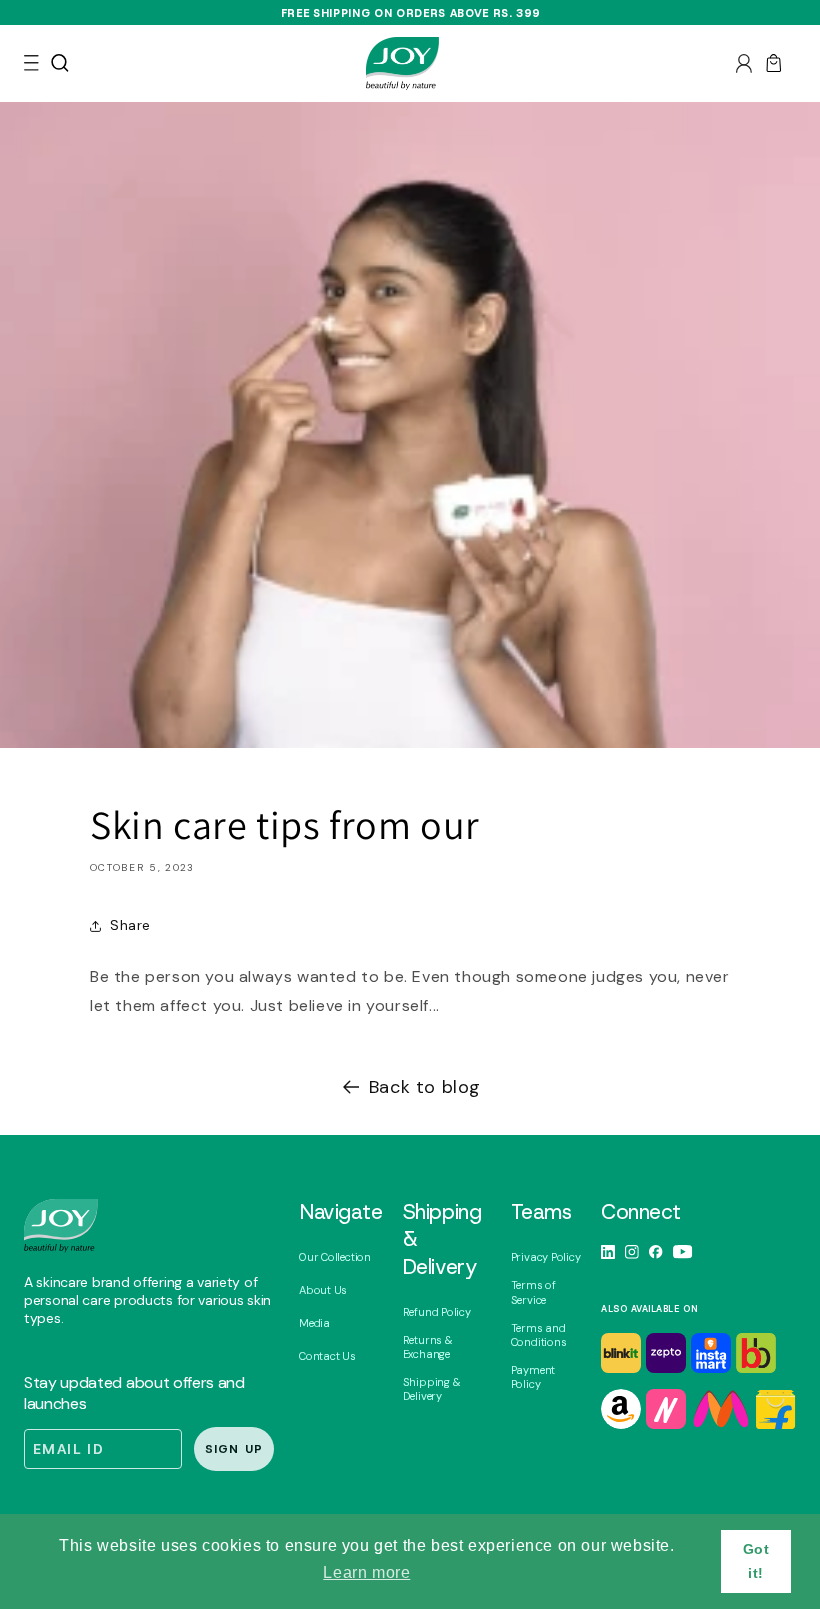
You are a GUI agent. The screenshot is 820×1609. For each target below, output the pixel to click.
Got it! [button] (756, 1561)
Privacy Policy (546, 1257)
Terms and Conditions (539, 1335)
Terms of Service (533, 1292)
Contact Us (327, 1356)
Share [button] (130, 925)
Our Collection (335, 1257)
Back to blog (425, 1087)
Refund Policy (437, 1312)
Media (314, 1323)
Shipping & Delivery (432, 1389)
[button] (31, 63)
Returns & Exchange (428, 1347)
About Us (323, 1290)
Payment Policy (533, 1377)
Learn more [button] (366, 1572)
